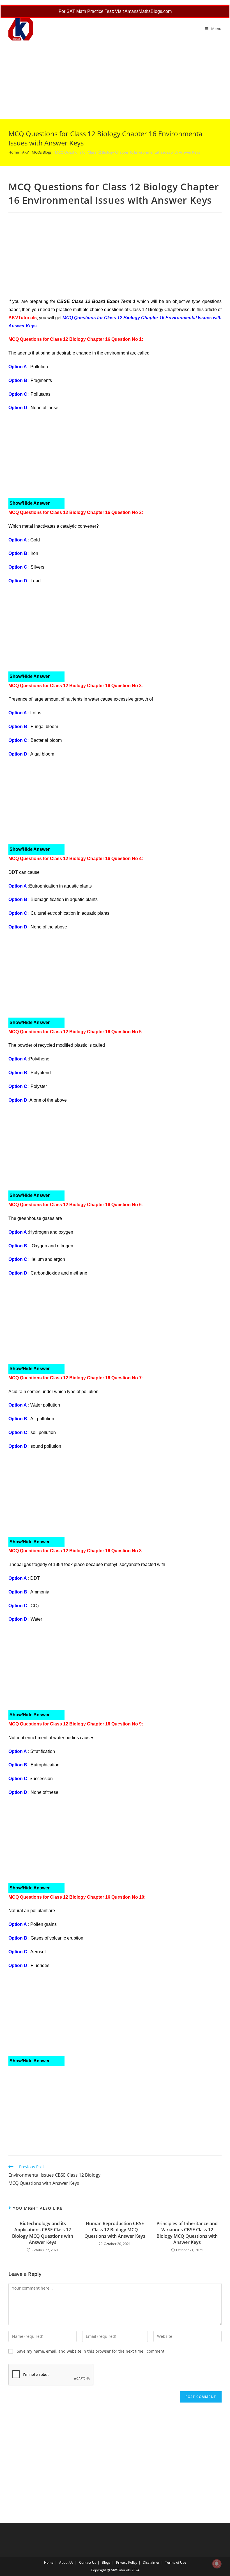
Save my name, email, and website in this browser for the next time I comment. (91, 2351)
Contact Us (88, 2562)
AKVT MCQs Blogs (37, 152)
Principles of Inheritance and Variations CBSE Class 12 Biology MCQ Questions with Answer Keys (187, 2233)
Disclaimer (151, 2562)
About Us (66, 2562)
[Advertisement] (115, 80)
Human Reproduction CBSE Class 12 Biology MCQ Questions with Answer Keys (115, 2230)
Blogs (106, 2562)
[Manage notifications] (217, 2564)
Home (14, 152)
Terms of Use (176, 2562)
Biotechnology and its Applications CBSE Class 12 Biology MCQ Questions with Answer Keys (43, 2233)
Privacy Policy (127, 2562)
